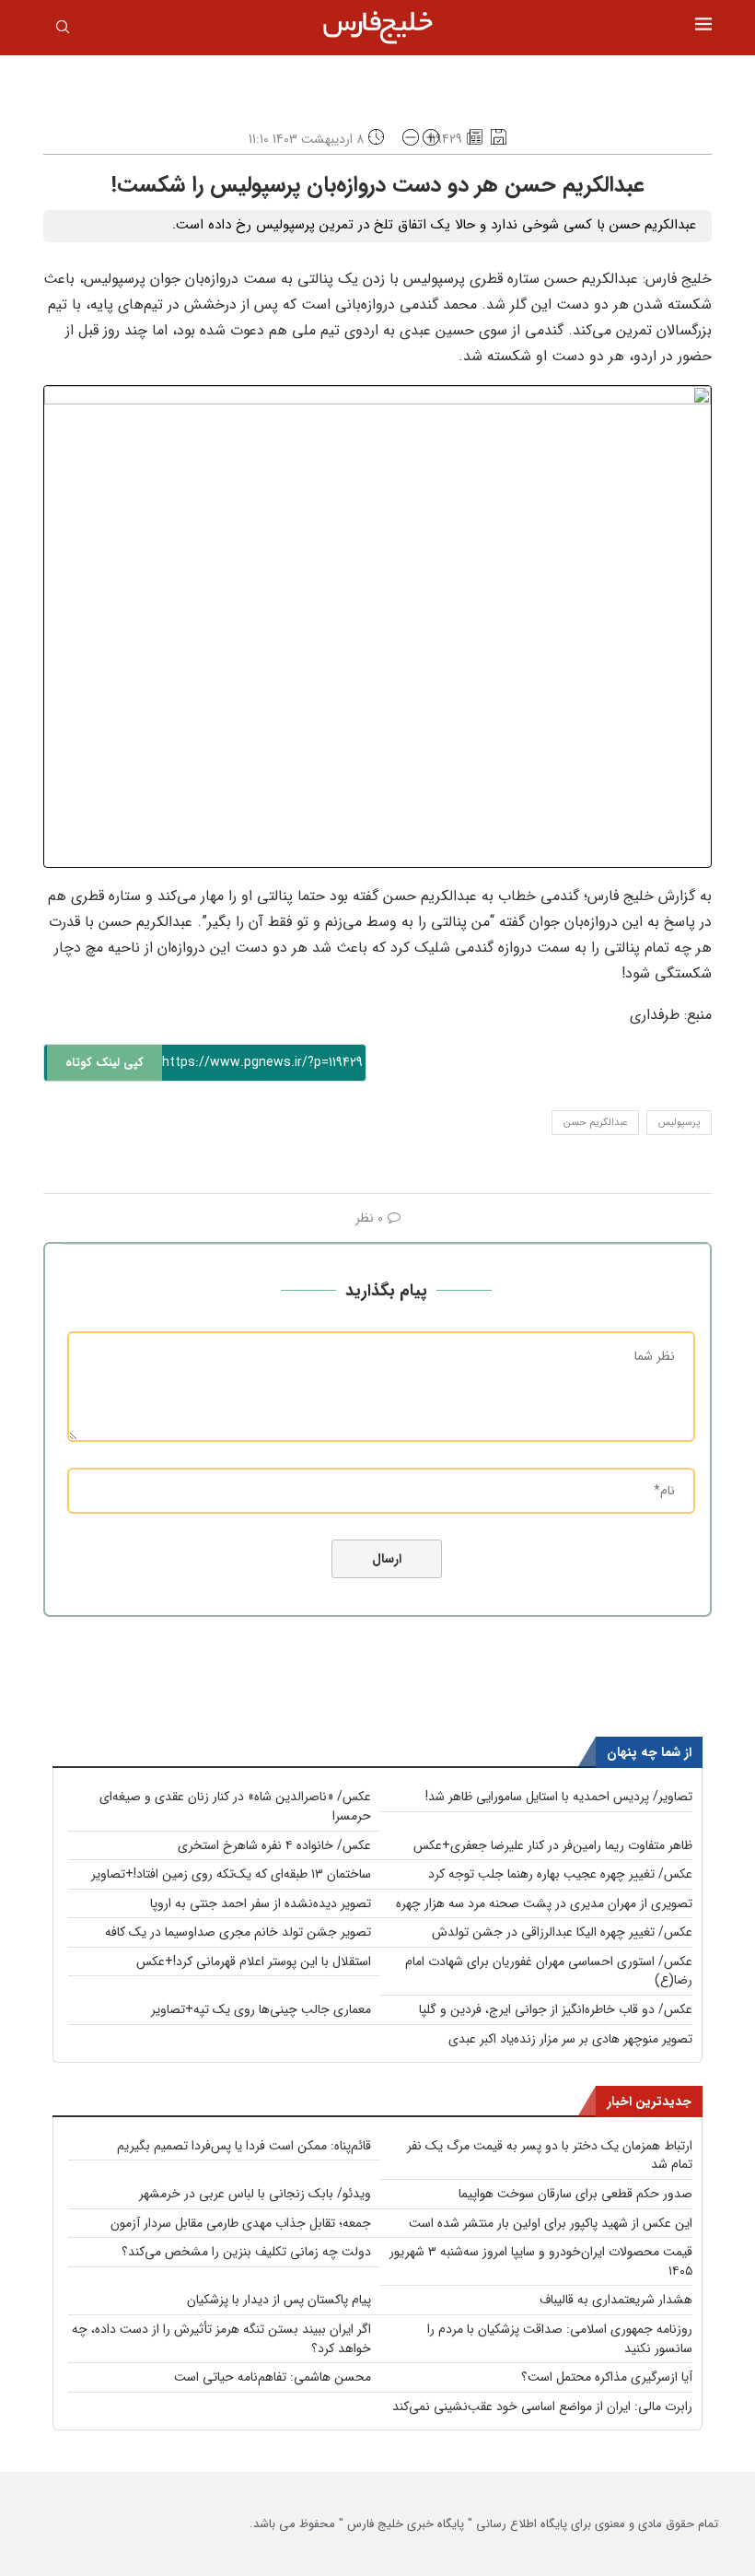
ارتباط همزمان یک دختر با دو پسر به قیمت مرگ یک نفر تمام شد (550, 2155)
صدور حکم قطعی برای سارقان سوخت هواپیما (575, 2194)
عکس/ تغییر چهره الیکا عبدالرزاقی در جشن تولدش (562, 1932)
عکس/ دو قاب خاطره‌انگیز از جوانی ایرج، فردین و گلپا (556, 2009)
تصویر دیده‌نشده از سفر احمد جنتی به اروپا (261, 1903)
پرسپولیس (679, 1123)
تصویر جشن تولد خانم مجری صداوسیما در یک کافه (238, 1932)
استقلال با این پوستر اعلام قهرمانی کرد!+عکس (254, 1961)
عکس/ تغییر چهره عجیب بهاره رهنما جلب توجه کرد (560, 1874)
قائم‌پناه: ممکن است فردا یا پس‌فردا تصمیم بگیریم (244, 2146)
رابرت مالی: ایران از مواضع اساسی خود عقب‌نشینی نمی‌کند (542, 2406)
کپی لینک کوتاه (105, 1063)
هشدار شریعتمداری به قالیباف (616, 2300)
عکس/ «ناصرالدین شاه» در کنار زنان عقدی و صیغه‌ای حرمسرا (235, 1806)
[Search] (63, 30)
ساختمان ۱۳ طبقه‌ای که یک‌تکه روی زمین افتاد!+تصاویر (231, 1874)
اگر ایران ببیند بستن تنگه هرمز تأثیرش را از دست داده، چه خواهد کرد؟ (221, 2339)
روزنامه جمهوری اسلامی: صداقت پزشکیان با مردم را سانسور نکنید (560, 2339)
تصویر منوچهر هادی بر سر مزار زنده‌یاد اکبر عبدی (570, 2039)
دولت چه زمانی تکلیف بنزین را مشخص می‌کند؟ (246, 2252)
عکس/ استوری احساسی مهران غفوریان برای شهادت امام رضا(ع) (549, 1971)
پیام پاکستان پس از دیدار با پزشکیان (279, 2300)
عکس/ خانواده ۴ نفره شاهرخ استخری (274, 1845)
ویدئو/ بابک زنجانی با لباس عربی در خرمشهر (255, 2194)
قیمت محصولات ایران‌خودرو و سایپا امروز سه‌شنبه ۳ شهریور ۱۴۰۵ (541, 2261)
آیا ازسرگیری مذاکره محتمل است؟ (607, 2377)
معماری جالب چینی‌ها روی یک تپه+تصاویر (261, 2009)
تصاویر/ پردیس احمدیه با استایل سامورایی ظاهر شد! (559, 1797)
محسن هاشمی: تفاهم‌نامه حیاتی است (273, 2377)
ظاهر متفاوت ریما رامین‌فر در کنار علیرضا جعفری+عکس (553, 1845)
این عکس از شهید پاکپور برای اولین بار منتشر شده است (551, 2223)
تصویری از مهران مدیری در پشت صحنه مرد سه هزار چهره (544, 1903)
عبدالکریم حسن (595, 1123)
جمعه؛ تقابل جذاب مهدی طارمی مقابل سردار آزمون (241, 2223)
